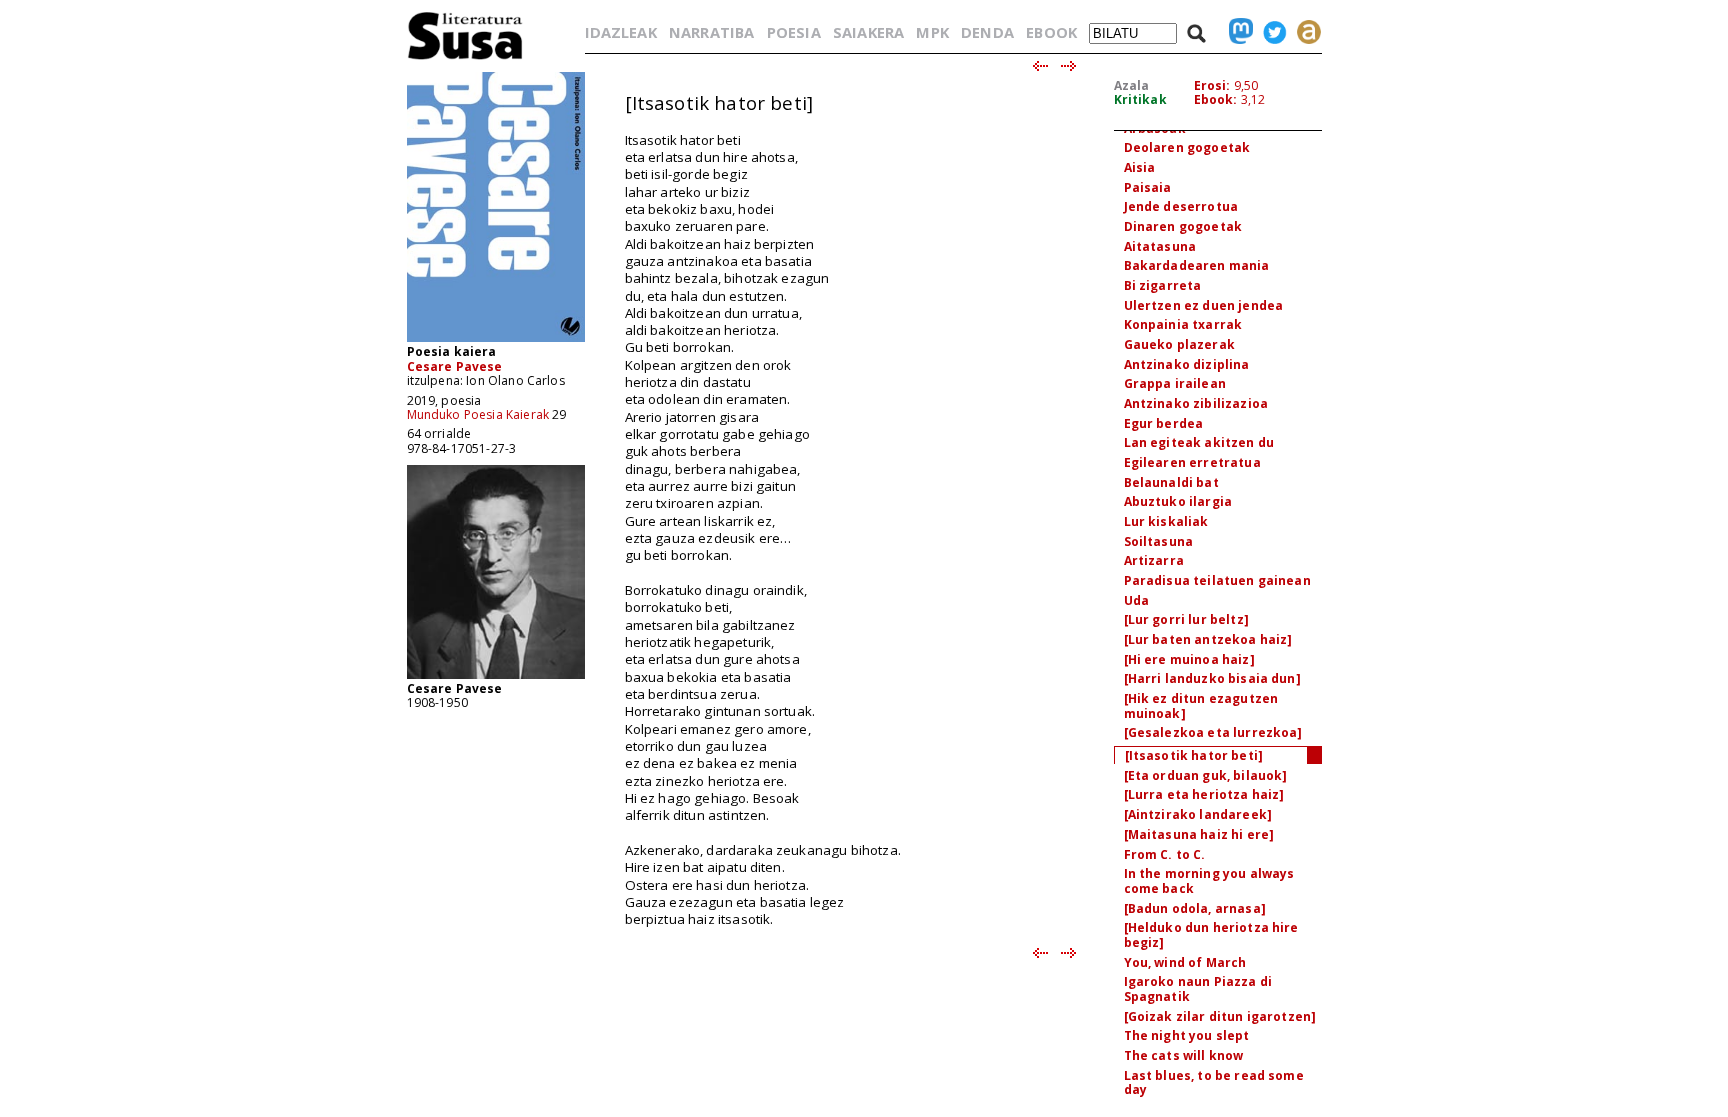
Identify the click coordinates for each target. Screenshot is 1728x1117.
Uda (1136, 600)
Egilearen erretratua (1192, 462)
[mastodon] (1236, 32)
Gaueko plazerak (1179, 344)
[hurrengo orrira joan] (1069, 67)
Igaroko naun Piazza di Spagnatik (1198, 989)
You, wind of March (1185, 962)
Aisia (1140, 167)
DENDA (987, 32)
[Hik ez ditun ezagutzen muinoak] (1201, 706)
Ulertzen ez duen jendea (1204, 305)
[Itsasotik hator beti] (1194, 755)
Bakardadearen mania (1197, 265)
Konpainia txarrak (1183, 324)
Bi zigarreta (1163, 285)
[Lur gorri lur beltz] (1186, 619)
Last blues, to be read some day (1214, 1083)
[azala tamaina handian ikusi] (496, 340)
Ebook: (1216, 99)
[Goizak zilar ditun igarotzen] (1220, 1016)
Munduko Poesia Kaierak (478, 414)
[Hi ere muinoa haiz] (1189, 659)
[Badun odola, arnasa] (1195, 908)
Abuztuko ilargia (1178, 501)
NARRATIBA (711, 32)
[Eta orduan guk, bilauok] (1206, 775)
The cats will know (1184, 1055)
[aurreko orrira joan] (1039, 67)
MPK (932, 32)
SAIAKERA (868, 32)
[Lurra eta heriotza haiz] (1204, 794)
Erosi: (1212, 85)
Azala (1132, 85)
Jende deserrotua (1181, 206)
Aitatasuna (1160, 246)
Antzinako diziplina (1187, 364)
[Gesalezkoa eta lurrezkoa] (1213, 732)
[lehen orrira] (465, 58)
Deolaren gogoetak (1187, 147)
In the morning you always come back (1209, 881)
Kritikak (1140, 99)
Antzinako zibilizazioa (1196, 403)
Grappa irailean (1175, 383)
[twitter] (1270, 32)
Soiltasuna (1159, 541)
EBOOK (1051, 32)
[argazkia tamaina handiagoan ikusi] (496, 677)
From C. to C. (1165, 854)
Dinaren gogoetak (1183, 226)
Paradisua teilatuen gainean (1217, 580)
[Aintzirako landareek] (1198, 814)
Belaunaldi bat (1171, 482)
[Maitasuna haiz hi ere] (1199, 834)
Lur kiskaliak (1166, 521)
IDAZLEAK (621, 32)
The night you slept (1187, 1035)
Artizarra (1154, 560)
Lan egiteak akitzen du (1199, 442)
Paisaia (1148, 187)
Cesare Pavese (455, 366)
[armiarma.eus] (1304, 32)
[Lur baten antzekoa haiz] (1208, 639)
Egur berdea (1164, 423)
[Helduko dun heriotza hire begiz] (1211, 935)
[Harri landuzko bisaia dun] (1212, 678)
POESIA (794, 32)
